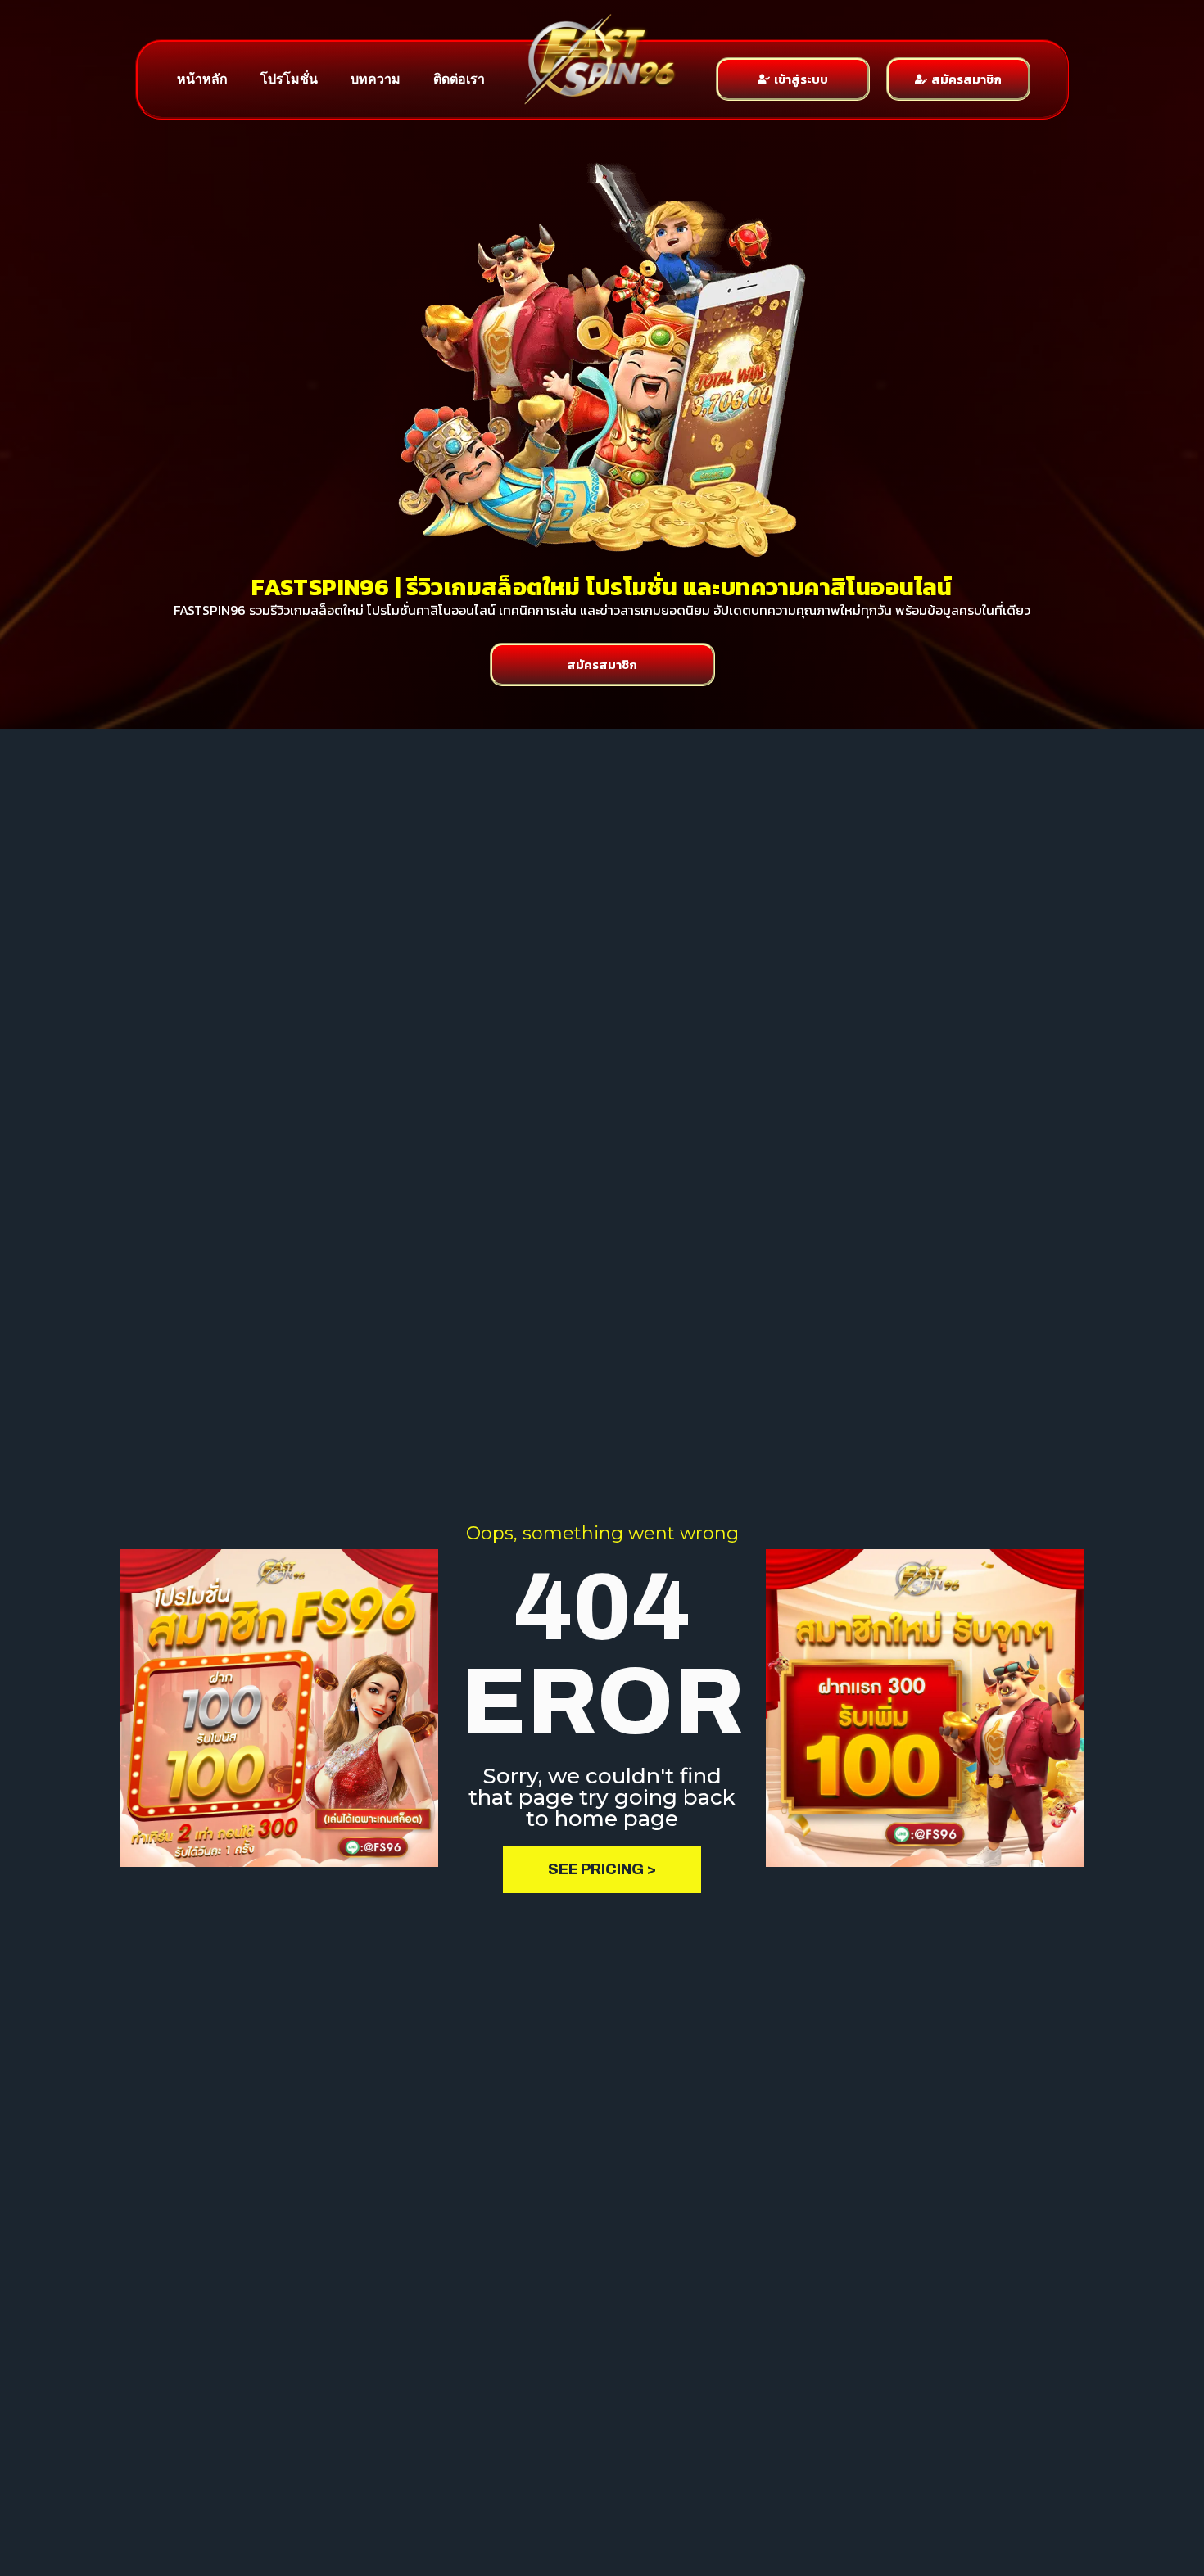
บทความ (376, 79)
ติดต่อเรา (459, 79)
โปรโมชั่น (289, 79)
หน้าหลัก (202, 79)
